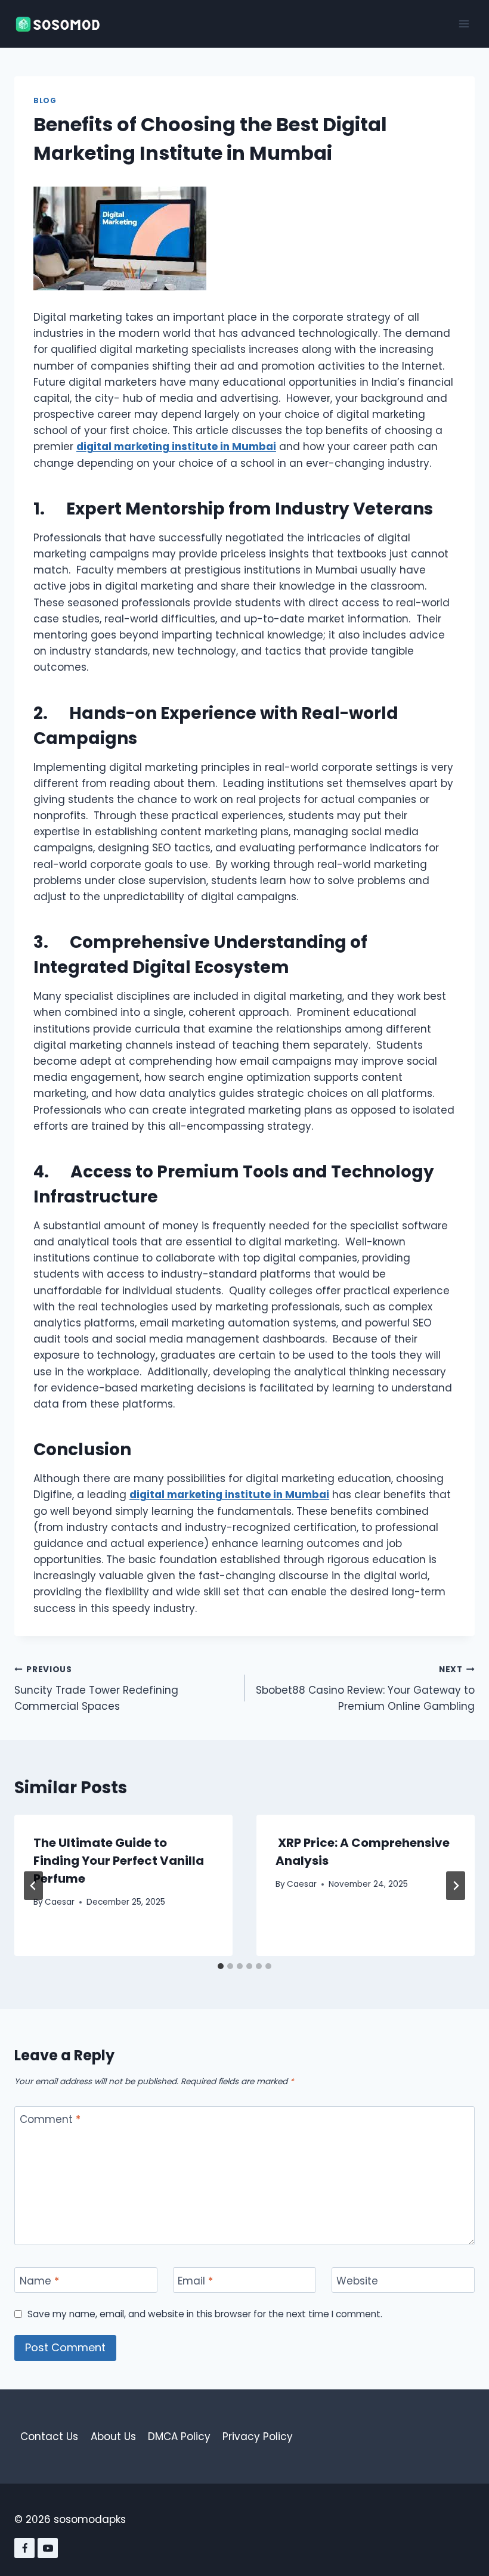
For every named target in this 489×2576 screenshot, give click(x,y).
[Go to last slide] (33, 1886)
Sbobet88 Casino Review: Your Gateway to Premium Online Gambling (365, 1689)
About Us (113, 2436)
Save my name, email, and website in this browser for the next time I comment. (205, 2314)
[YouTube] (48, 2548)
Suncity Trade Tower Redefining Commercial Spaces (96, 1689)
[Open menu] (464, 24)
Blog (45, 101)
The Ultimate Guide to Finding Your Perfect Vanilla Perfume (119, 1861)
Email (195, 2281)
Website (357, 2281)
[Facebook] (24, 2548)
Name (39, 2281)
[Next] (456, 1886)
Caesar (60, 1902)
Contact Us (49, 2436)
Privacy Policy (258, 2436)
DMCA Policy (179, 2436)
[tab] (221, 1966)
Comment (50, 2120)
